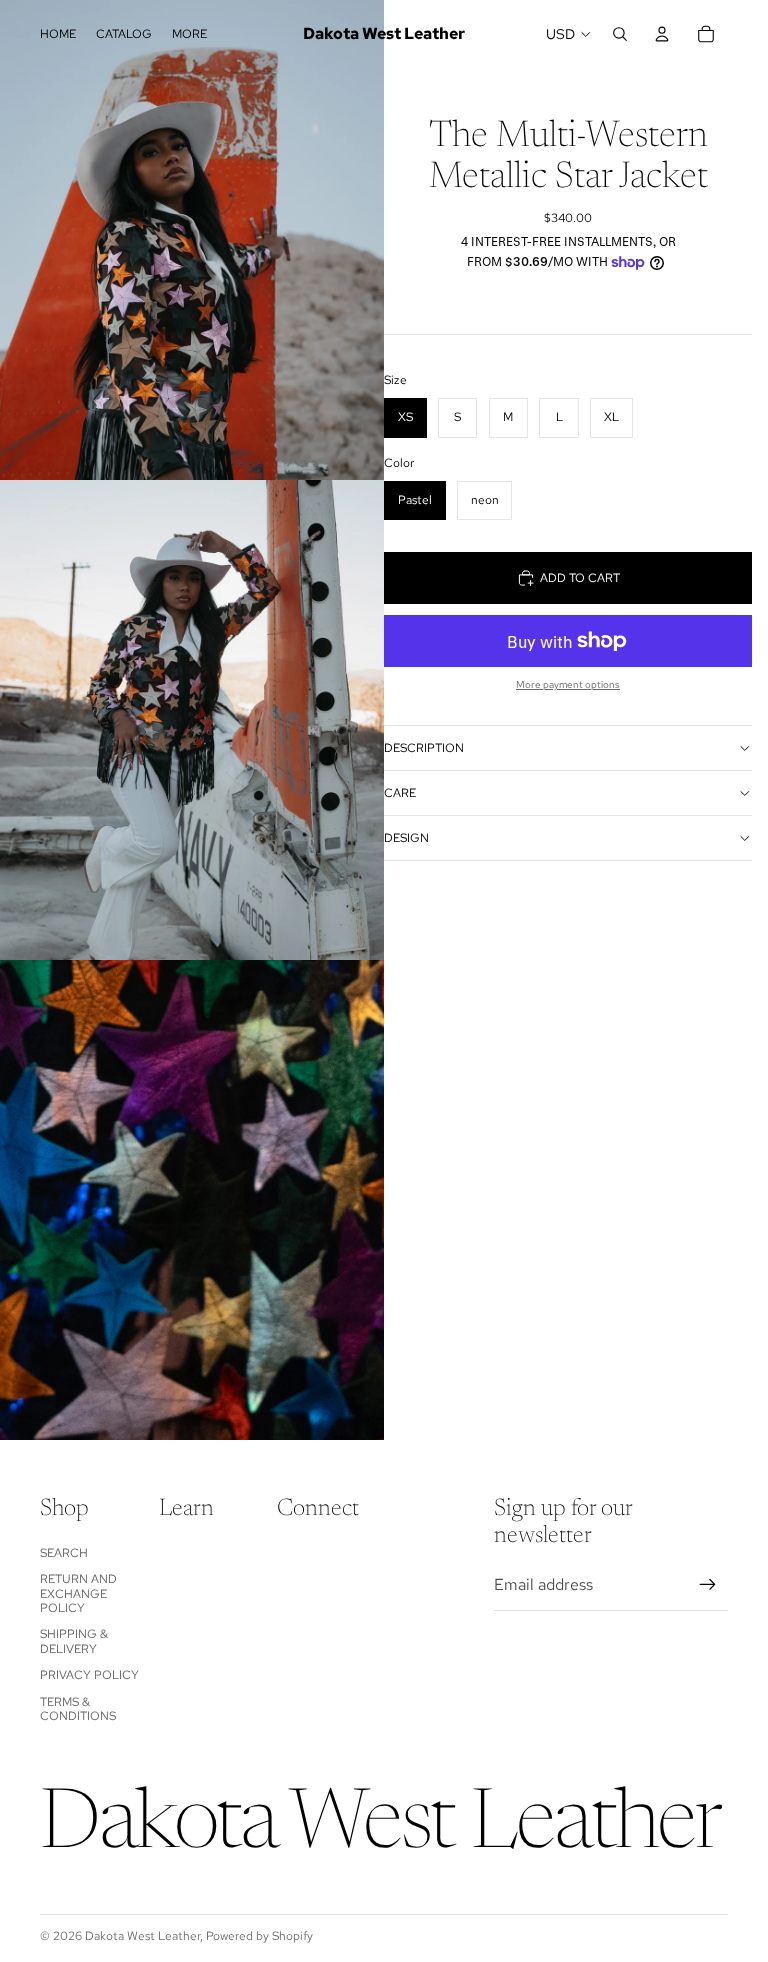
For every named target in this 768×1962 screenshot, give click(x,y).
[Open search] (620, 34)
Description (424, 748)
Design (406, 838)
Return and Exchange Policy (78, 1593)
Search (64, 1553)
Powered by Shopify (259, 1936)
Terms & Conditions (78, 1709)
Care (400, 793)
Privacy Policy (89, 1675)
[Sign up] (708, 1585)
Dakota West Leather (142, 1936)
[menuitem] (189, 34)
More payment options (568, 684)
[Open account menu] (662, 34)
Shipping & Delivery (74, 1641)
